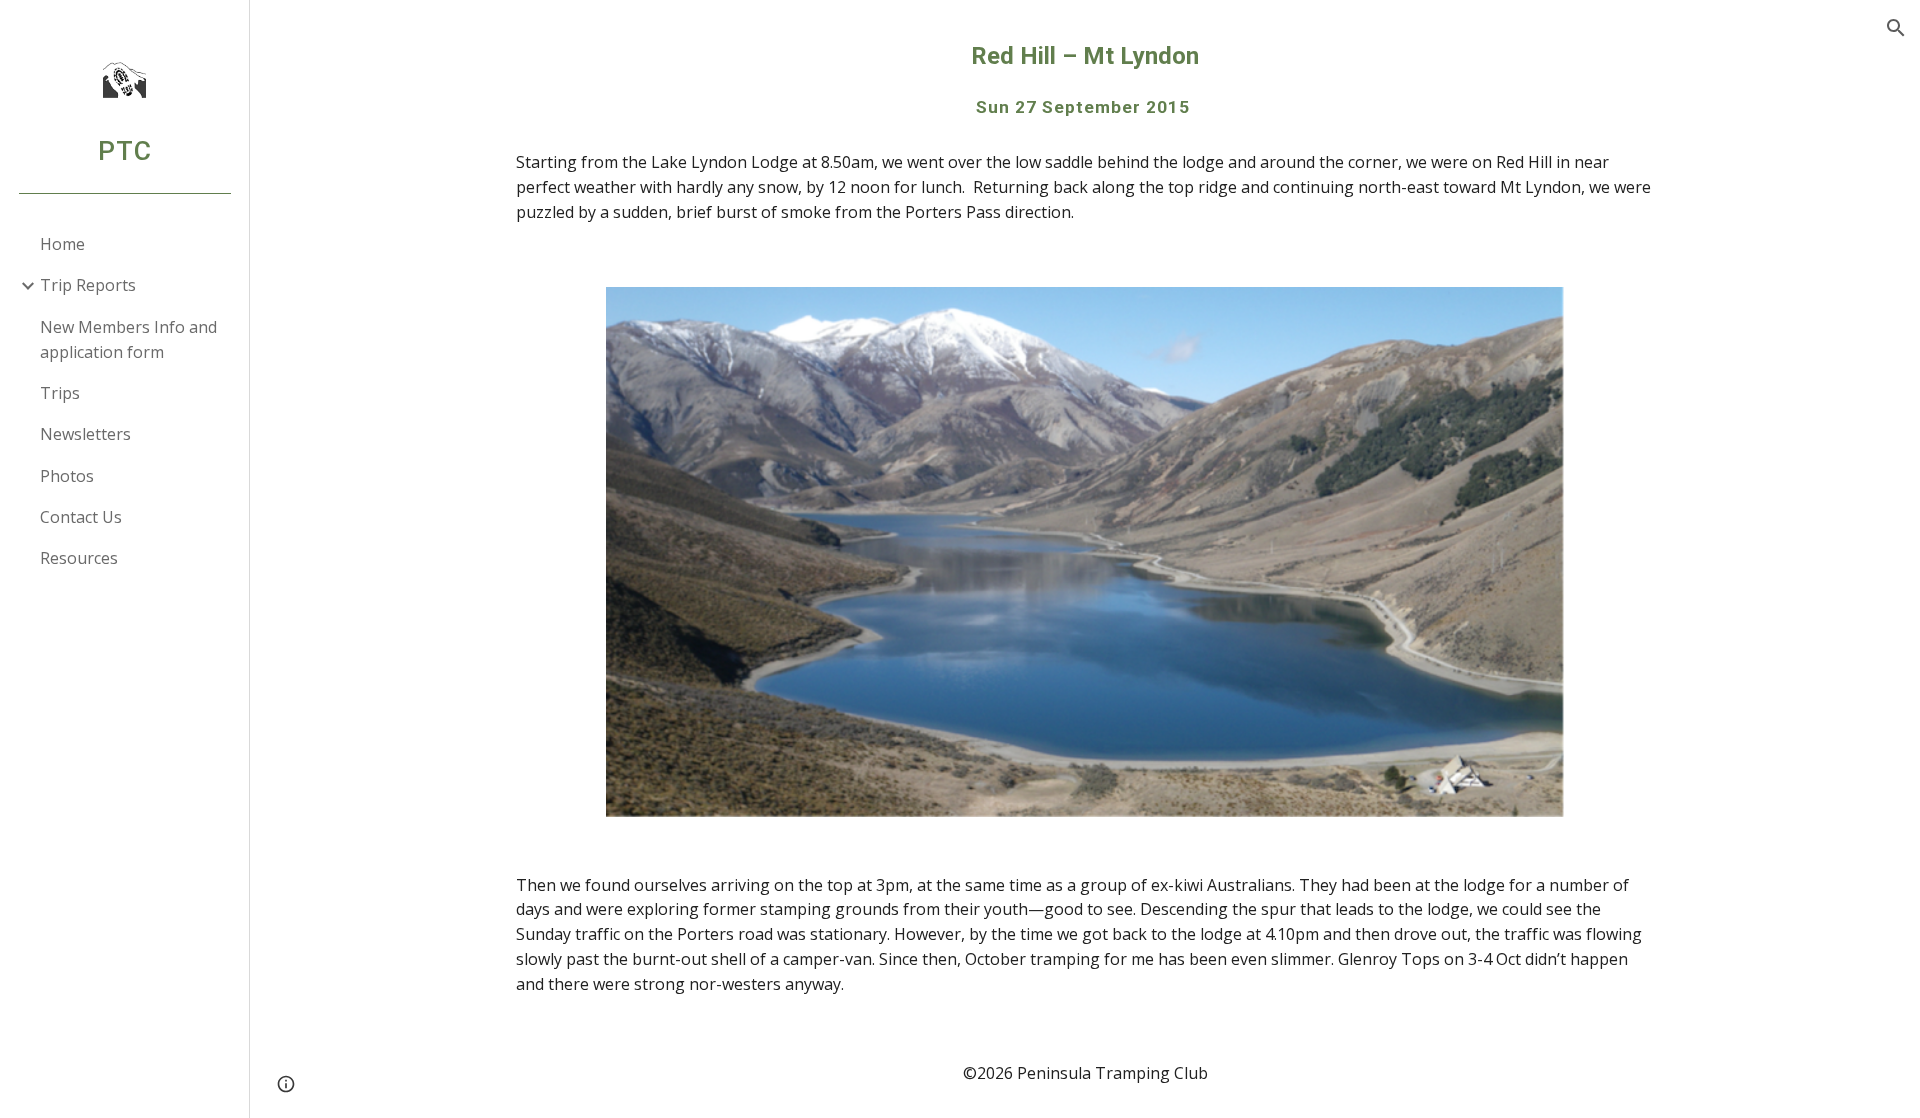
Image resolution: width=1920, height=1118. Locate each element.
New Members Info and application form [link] (128, 339)
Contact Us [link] (81, 517)
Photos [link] (67, 476)
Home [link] (62, 244)
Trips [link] (60, 393)
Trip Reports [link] (88, 285)
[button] (1896, 28)
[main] (1085, 80)
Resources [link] (79, 558)
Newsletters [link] (85, 434)
